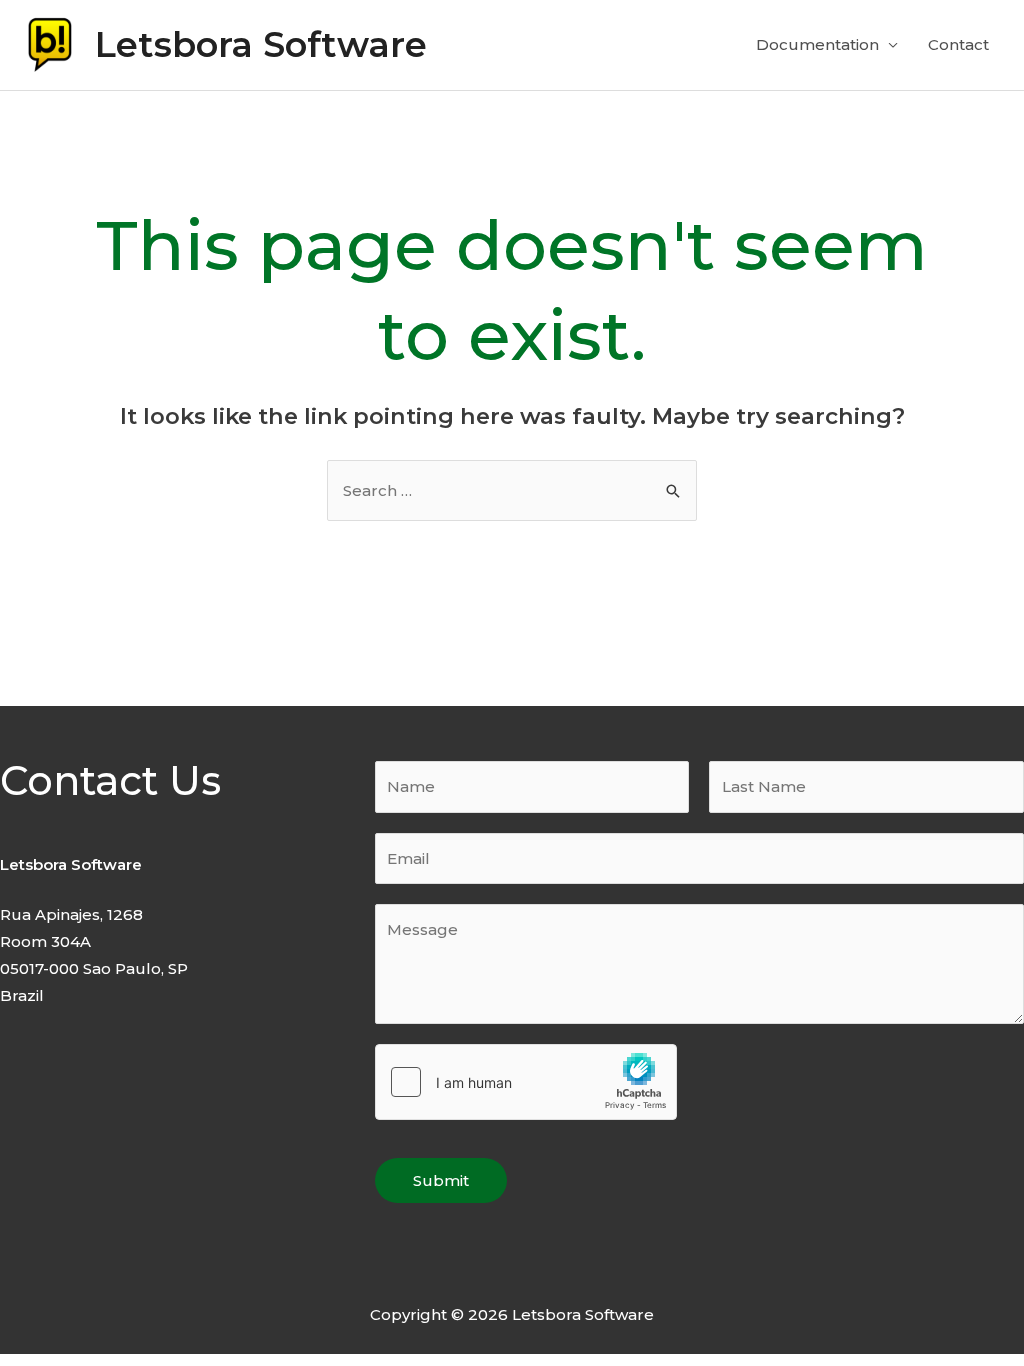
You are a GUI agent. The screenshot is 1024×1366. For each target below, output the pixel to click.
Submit (441, 1180)
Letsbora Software (261, 44)
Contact (958, 44)
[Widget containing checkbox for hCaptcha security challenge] (526, 1082)
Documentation (817, 44)
